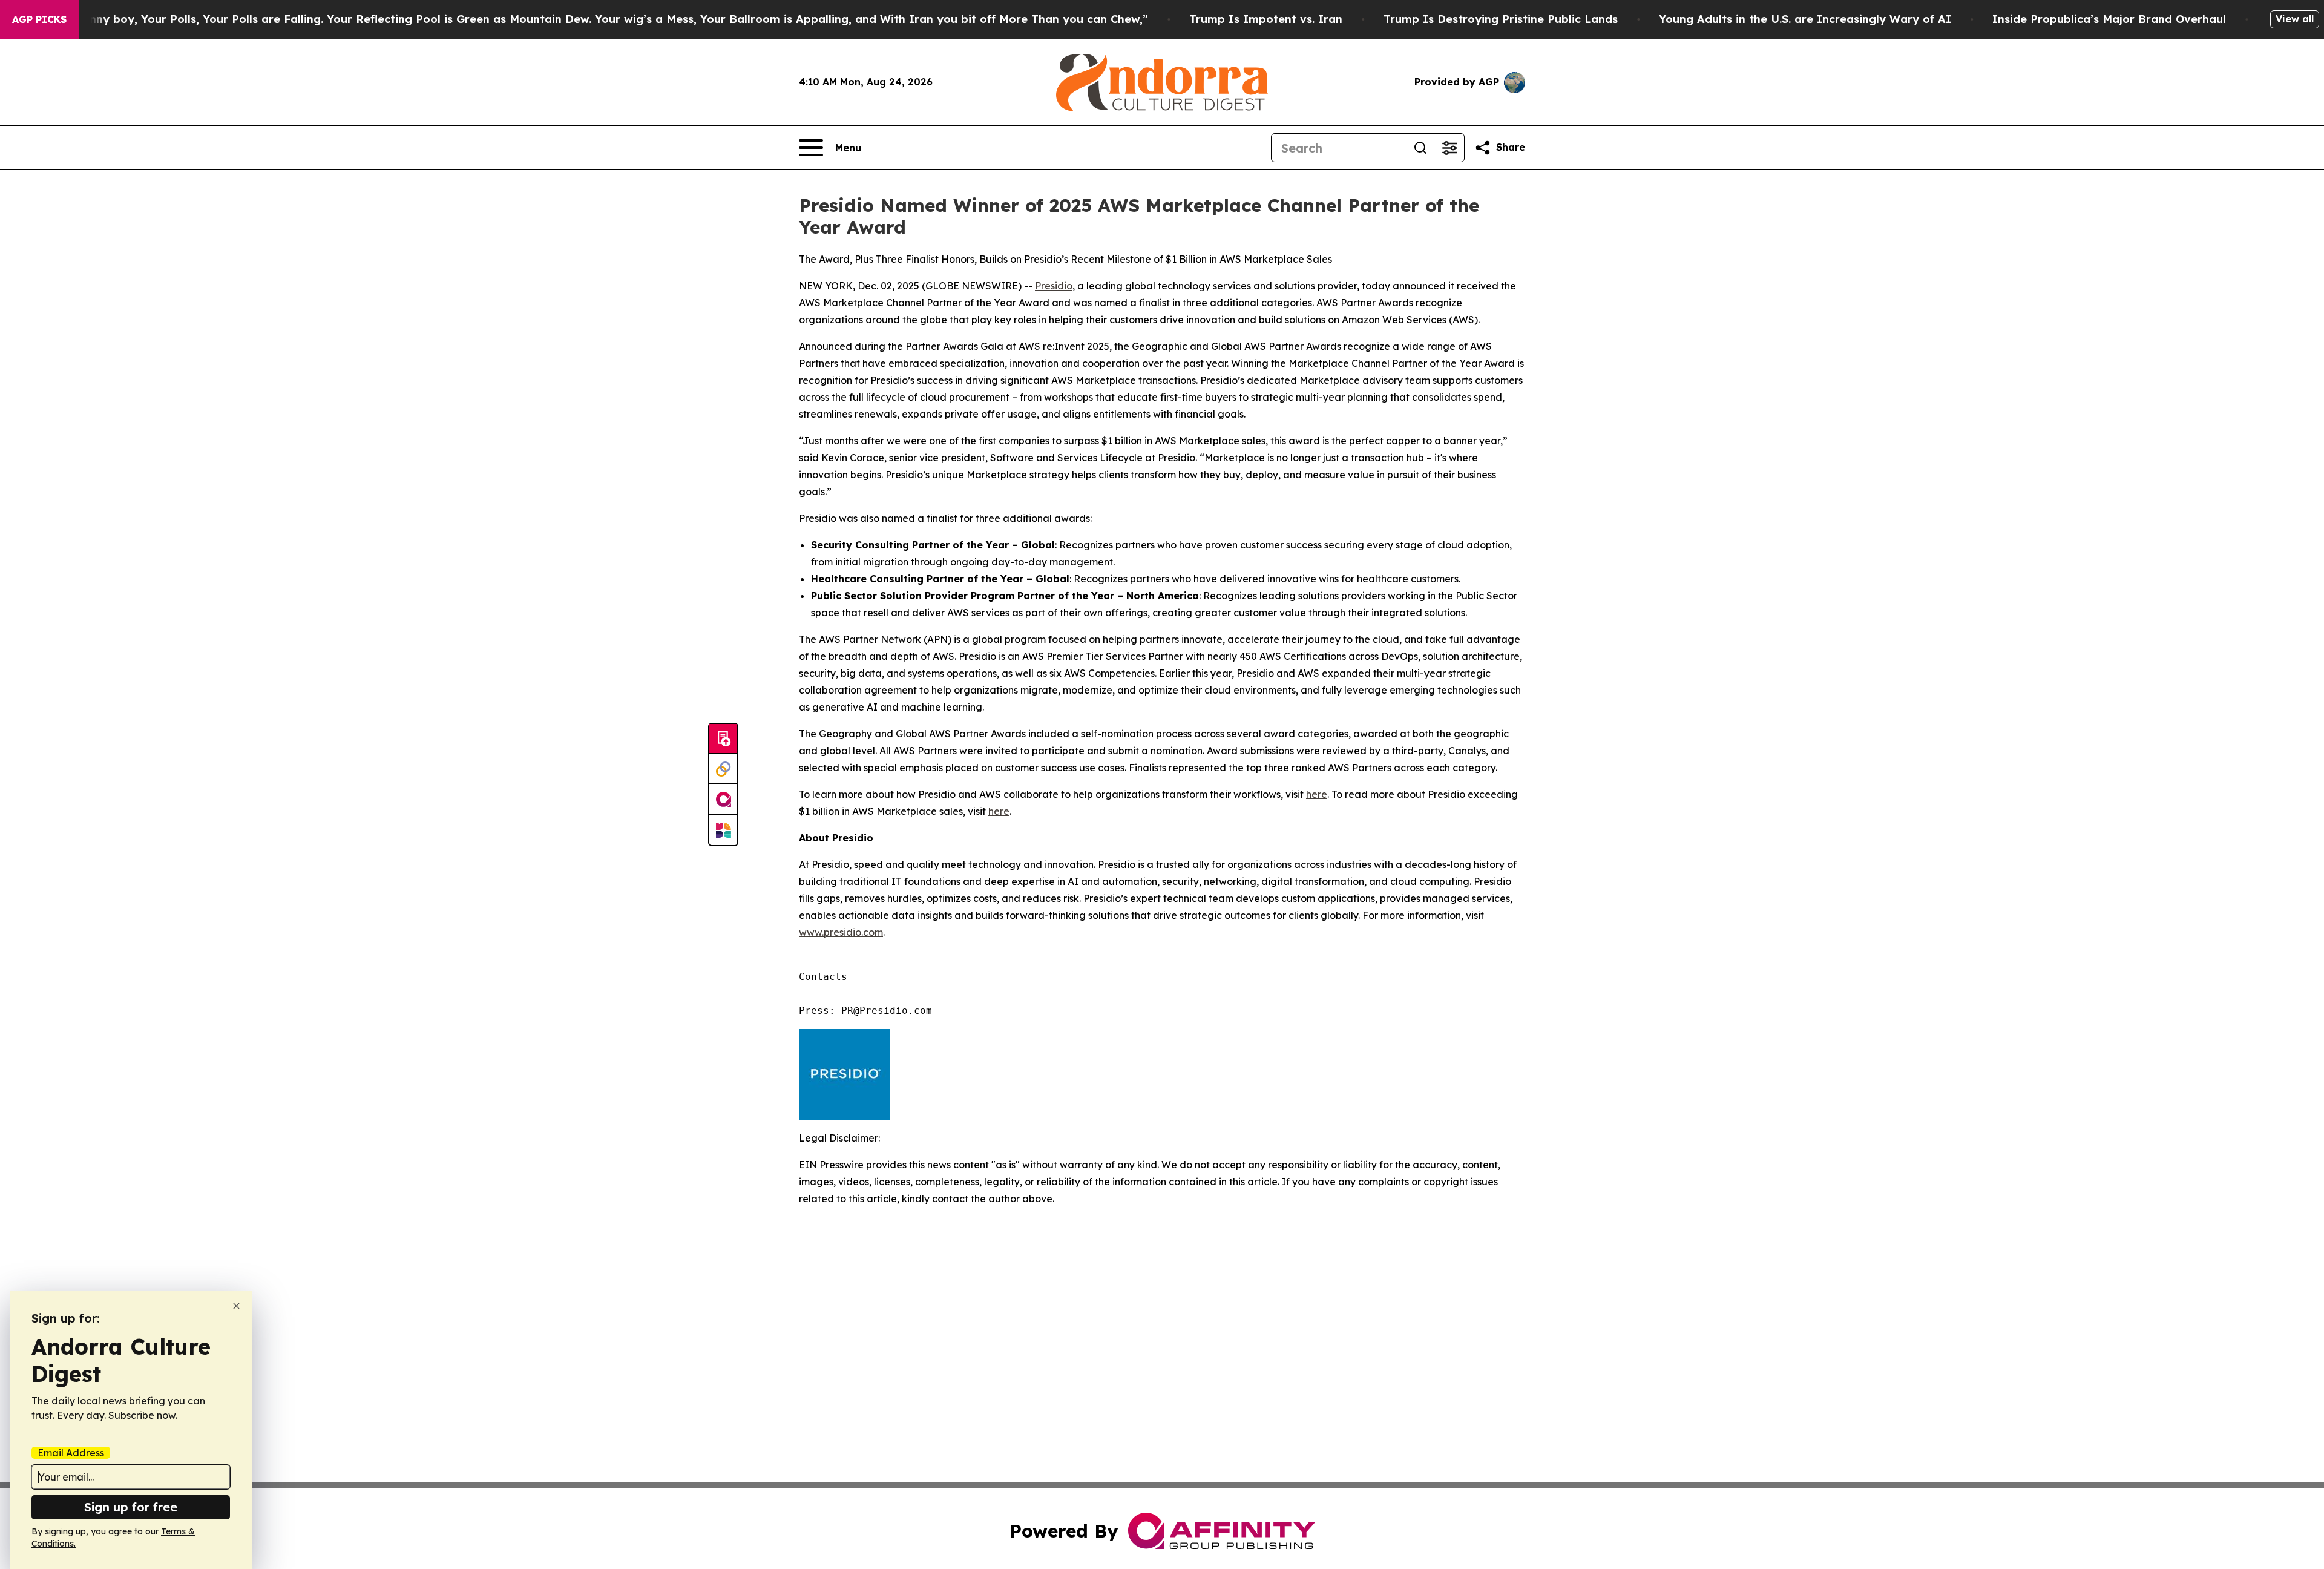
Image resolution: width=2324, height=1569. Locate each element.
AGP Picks (39, 19)
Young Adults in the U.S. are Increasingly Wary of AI (1805, 19)
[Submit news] (723, 739)
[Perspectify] (723, 769)
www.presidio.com (841, 932)
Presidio (1054, 286)
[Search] (1420, 148)
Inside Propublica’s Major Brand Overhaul (2109, 19)
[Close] (236, 1306)
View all (2295, 19)
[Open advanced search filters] (1449, 148)
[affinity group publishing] (723, 800)
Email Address (71, 1453)
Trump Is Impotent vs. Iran (1266, 19)
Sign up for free (131, 1507)
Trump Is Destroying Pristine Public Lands (1501, 19)
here (1317, 794)
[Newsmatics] (723, 830)
